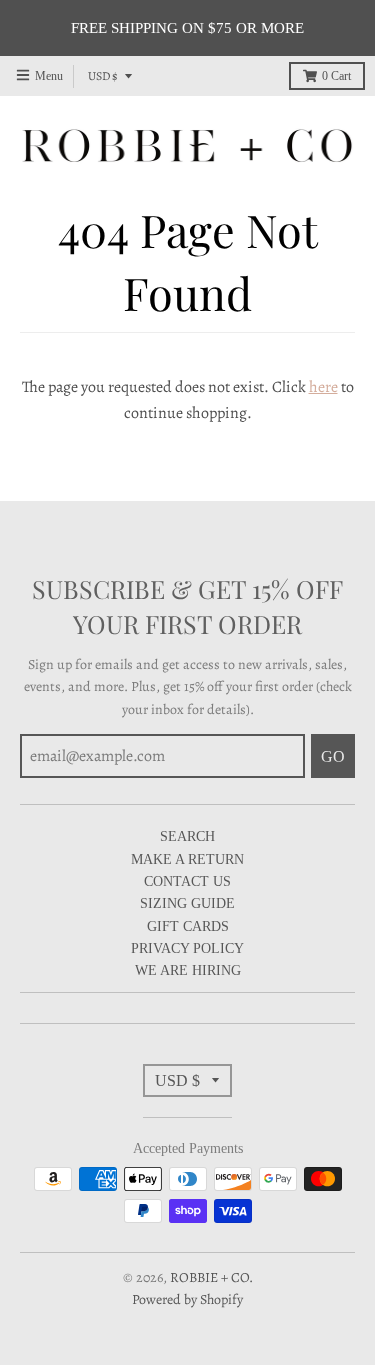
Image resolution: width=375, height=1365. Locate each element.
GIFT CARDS (188, 926)
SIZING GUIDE (187, 903)
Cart (336, 76)
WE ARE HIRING (188, 970)
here (323, 387)
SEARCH (187, 836)
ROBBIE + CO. (211, 1277)
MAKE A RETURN (187, 859)
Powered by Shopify (187, 1299)
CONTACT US (187, 881)
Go (333, 756)
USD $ (103, 76)
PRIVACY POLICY (187, 948)
